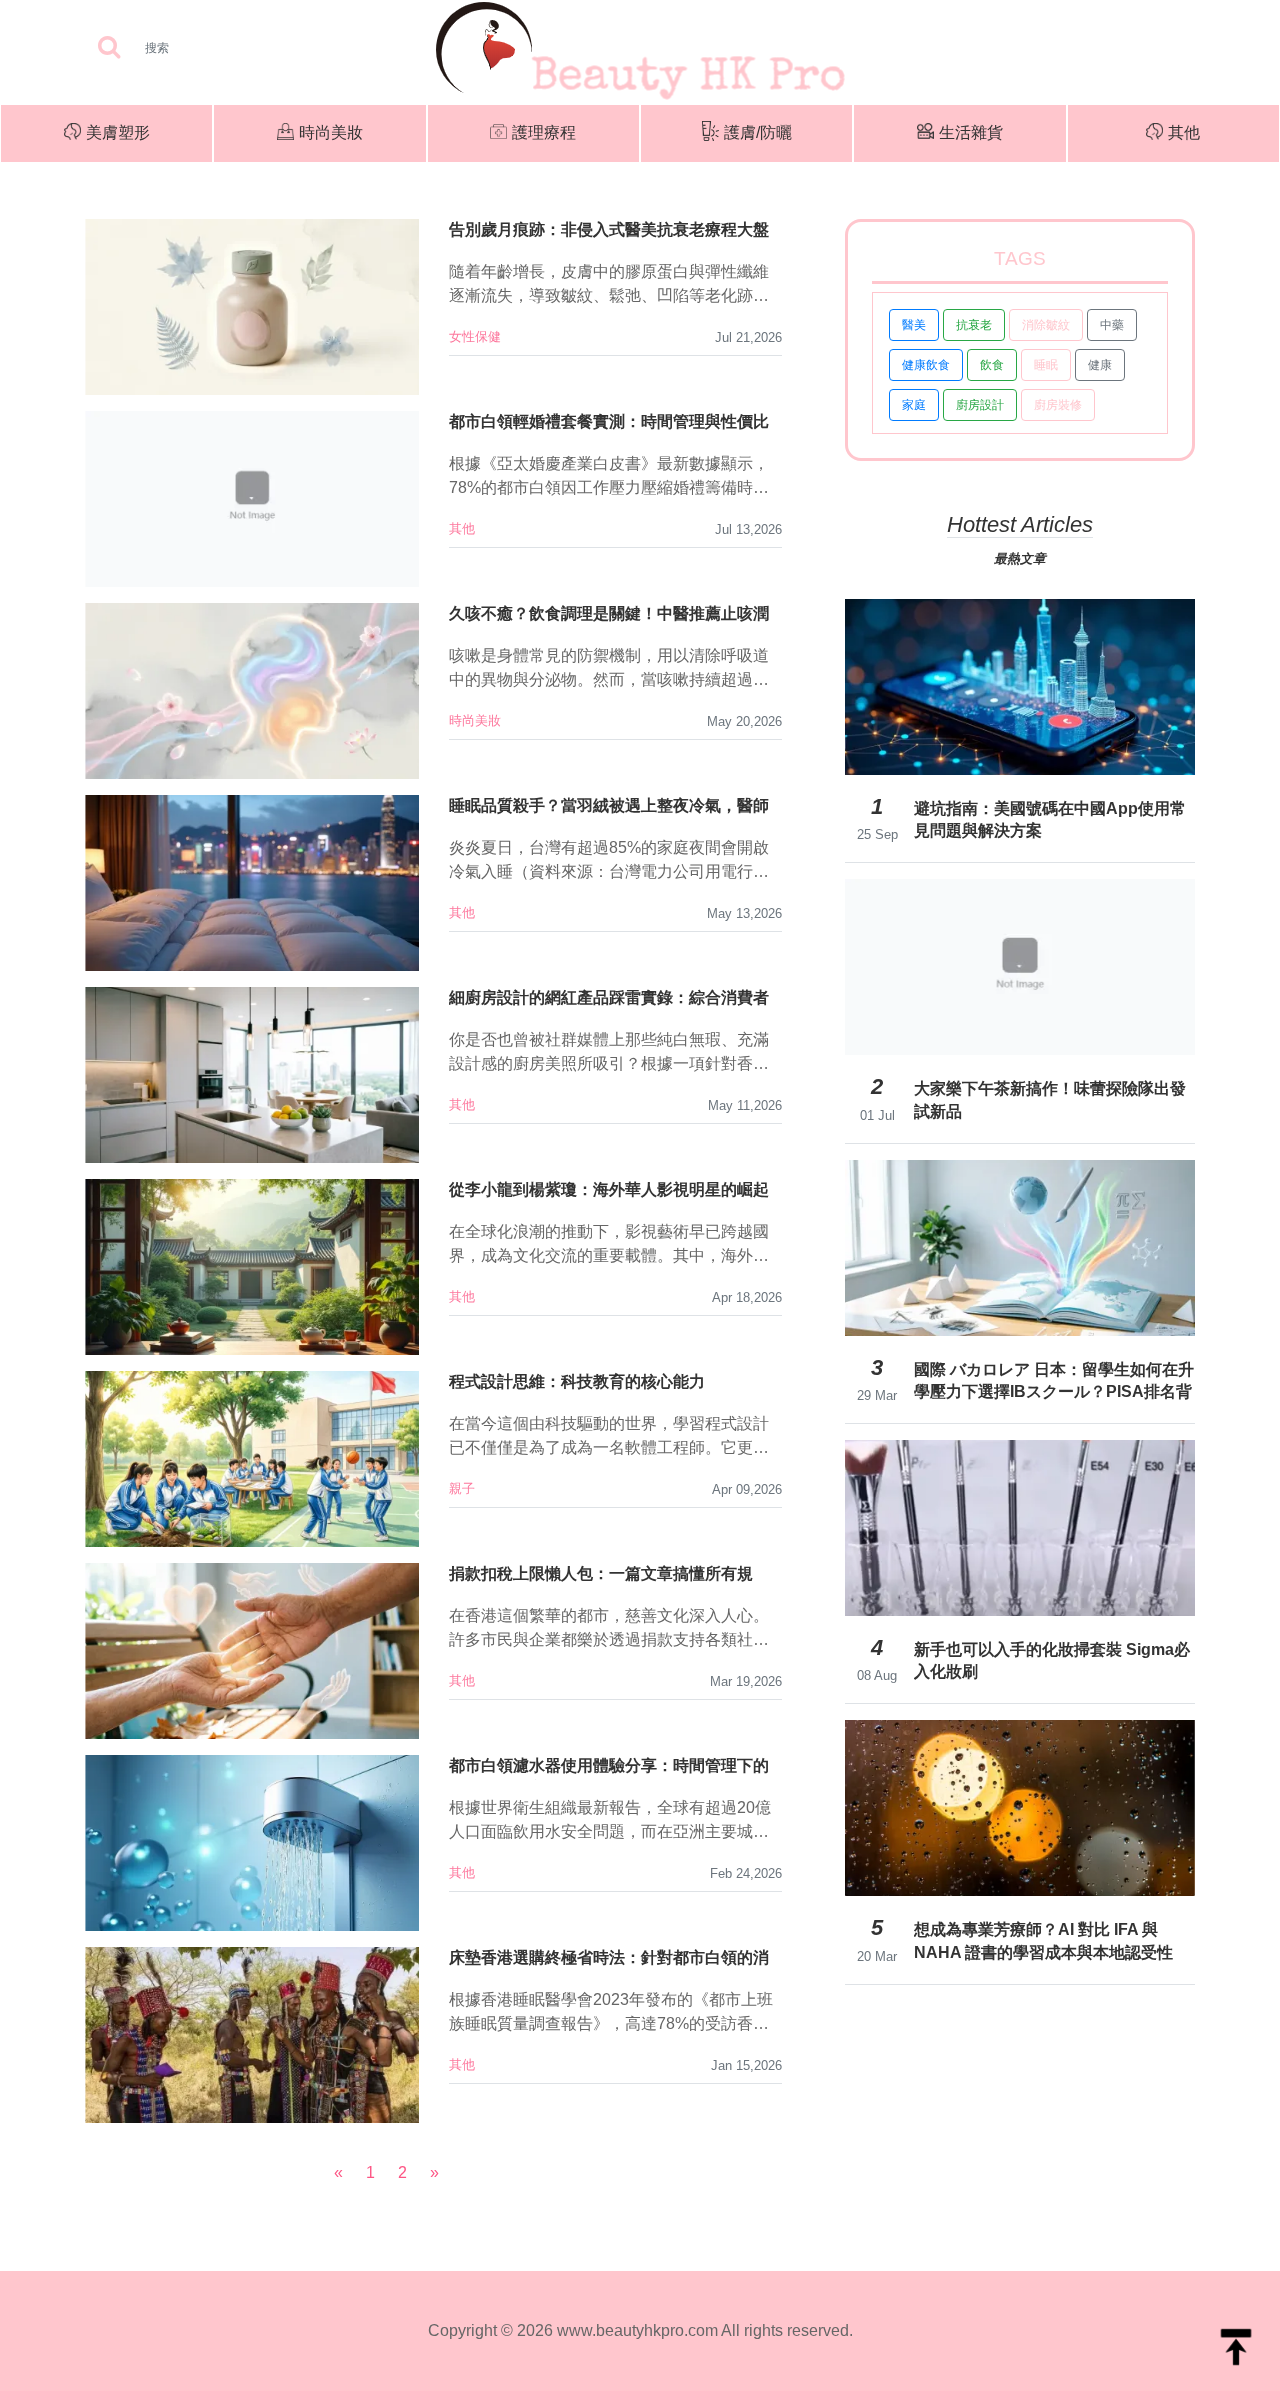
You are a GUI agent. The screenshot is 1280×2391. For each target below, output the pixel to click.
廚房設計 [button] (980, 405)
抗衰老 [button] (974, 325)
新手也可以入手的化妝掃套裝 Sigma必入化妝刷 (1052, 1660)
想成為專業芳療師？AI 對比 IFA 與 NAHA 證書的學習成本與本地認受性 (1043, 1940)
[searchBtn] (109, 48)
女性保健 (475, 336)
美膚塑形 (118, 132)
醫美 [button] (914, 325)
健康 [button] (1100, 365)
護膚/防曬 (758, 132)
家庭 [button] (914, 405)
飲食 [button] (992, 365)
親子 (462, 1488)
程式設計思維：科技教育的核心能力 (577, 1381)
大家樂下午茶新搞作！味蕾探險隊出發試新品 (1050, 1099)
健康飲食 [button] (926, 365)
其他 (1184, 132)
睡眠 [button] (1046, 365)
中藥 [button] (1112, 325)
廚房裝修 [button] (1058, 405)
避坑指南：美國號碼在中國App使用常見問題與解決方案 (1050, 819)
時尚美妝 (331, 132)
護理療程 (544, 132)
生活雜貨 (971, 132)
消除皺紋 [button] (1046, 325)
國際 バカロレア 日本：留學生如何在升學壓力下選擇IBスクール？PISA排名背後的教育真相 (1054, 1381)
